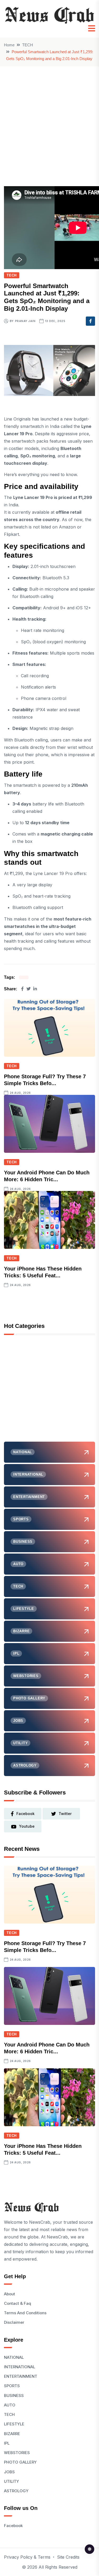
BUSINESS (14, 2395)
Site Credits (68, 2557)
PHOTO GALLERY (20, 2462)
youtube (27, 1826)
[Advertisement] (49, 118)
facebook (25, 1814)
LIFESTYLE (14, 2424)
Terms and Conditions (25, 2313)
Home (9, 45)
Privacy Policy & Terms (27, 2557)
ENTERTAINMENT (21, 2376)
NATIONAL (14, 2357)
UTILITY (11, 2481)
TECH (28, 45)
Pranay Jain (25, 321)
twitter (65, 1814)
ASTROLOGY (16, 2491)
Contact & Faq (18, 2303)
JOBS (9, 2472)
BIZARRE (12, 2434)
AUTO (10, 2405)
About (10, 2294)
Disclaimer (14, 2322)
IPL (7, 2443)
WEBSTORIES (17, 2453)
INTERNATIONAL (20, 2367)
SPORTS (12, 2386)
